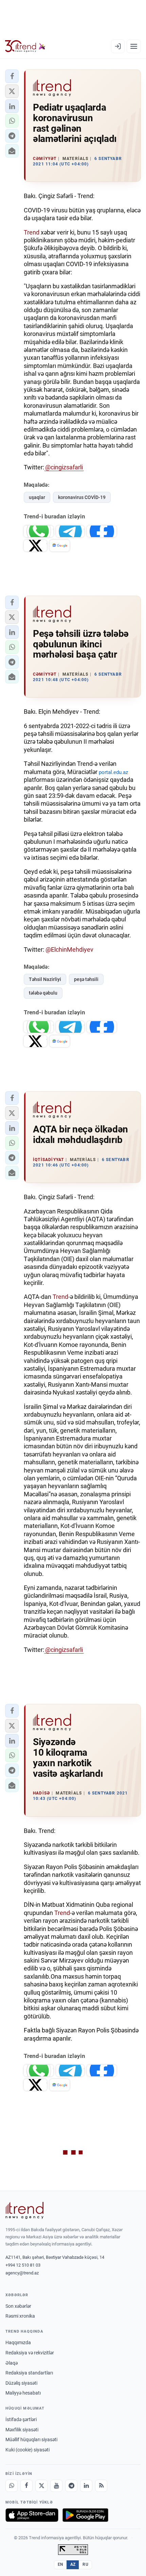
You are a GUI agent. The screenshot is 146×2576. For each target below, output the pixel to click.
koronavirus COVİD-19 (82, 497)
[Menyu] (134, 46)
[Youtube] (56, 2486)
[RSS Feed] (101, 2486)
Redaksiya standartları (29, 2373)
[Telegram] (71, 2486)
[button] (12, 76)
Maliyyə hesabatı (23, 2393)
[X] (41, 2486)
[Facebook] (26, 2486)
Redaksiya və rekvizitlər (30, 2353)
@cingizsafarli (64, 467)
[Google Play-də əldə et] (85, 2515)
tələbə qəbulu (43, 993)
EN (60, 2564)
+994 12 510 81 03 (23, 2265)
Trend (32, 232)
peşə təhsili (86, 979)
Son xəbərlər (18, 2306)
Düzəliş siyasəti (21, 2383)
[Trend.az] (25, 46)
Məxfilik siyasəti (22, 2430)
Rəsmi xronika (20, 2316)
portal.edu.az (113, 772)
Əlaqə (12, 2363)
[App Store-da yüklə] (32, 2515)
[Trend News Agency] (24, 2210)
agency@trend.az (22, 2273)
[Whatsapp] (12, 2486)
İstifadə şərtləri (21, 2419)
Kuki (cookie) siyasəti (28, 2450)
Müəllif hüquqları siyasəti (31, 2440)
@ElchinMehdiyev (69, 949)
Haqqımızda (18, 2342)
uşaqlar (37, 497)
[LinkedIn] (86, 2486)
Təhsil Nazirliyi (45, 979)
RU (85, 2564)
